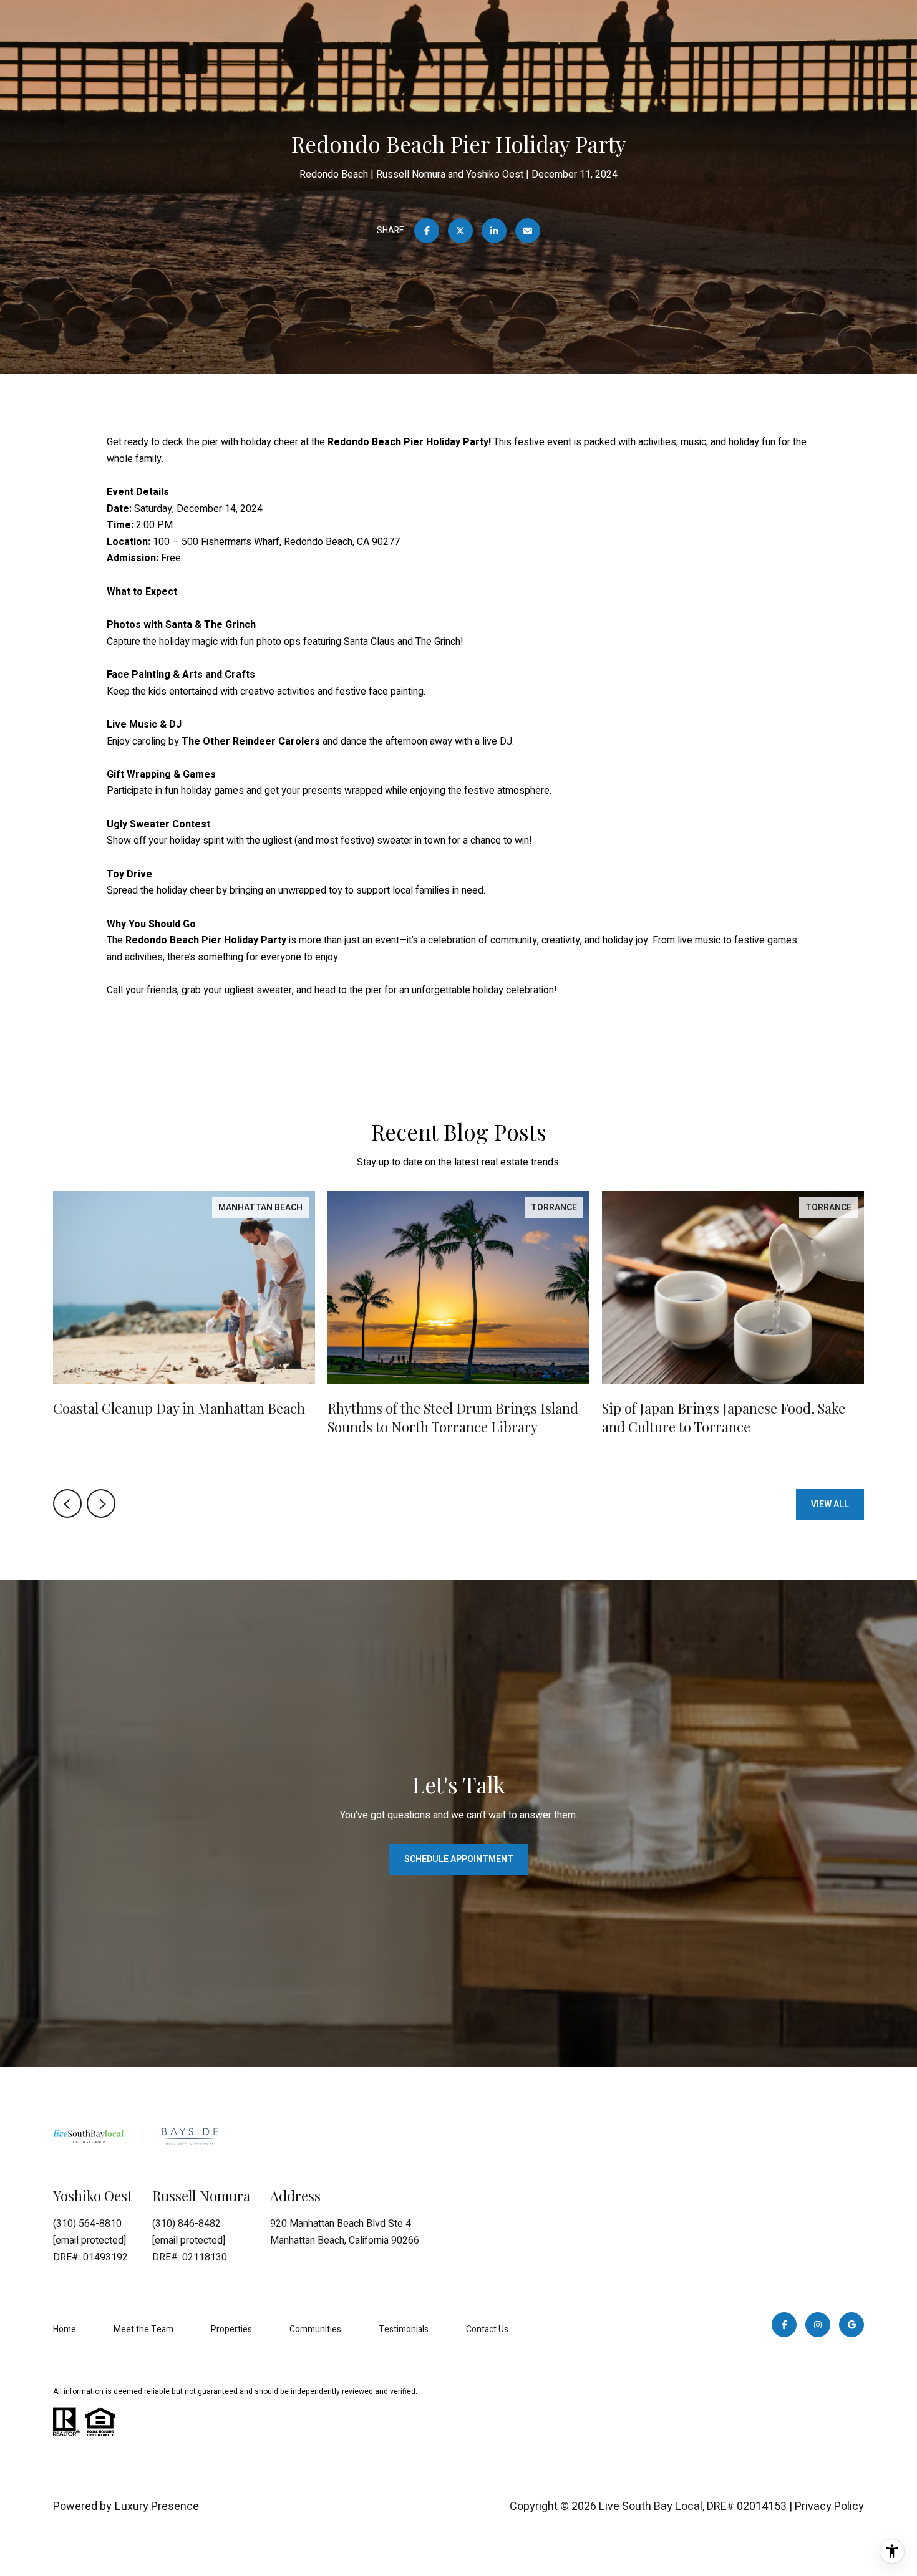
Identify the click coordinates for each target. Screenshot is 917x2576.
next (101, 1503)
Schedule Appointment (459, 1859)
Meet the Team (143, 2329)
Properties (231, 2329)
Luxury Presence (157, 2506)
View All (830, 1504)
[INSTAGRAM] (818, 2325)
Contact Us (487, 2329)
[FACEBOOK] (784, 2325)
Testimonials (404, 2329)
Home (65, 2329)
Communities (315, 2329)
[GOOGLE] (851, 2325)
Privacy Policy (829, 2506)
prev (67, 1503)
